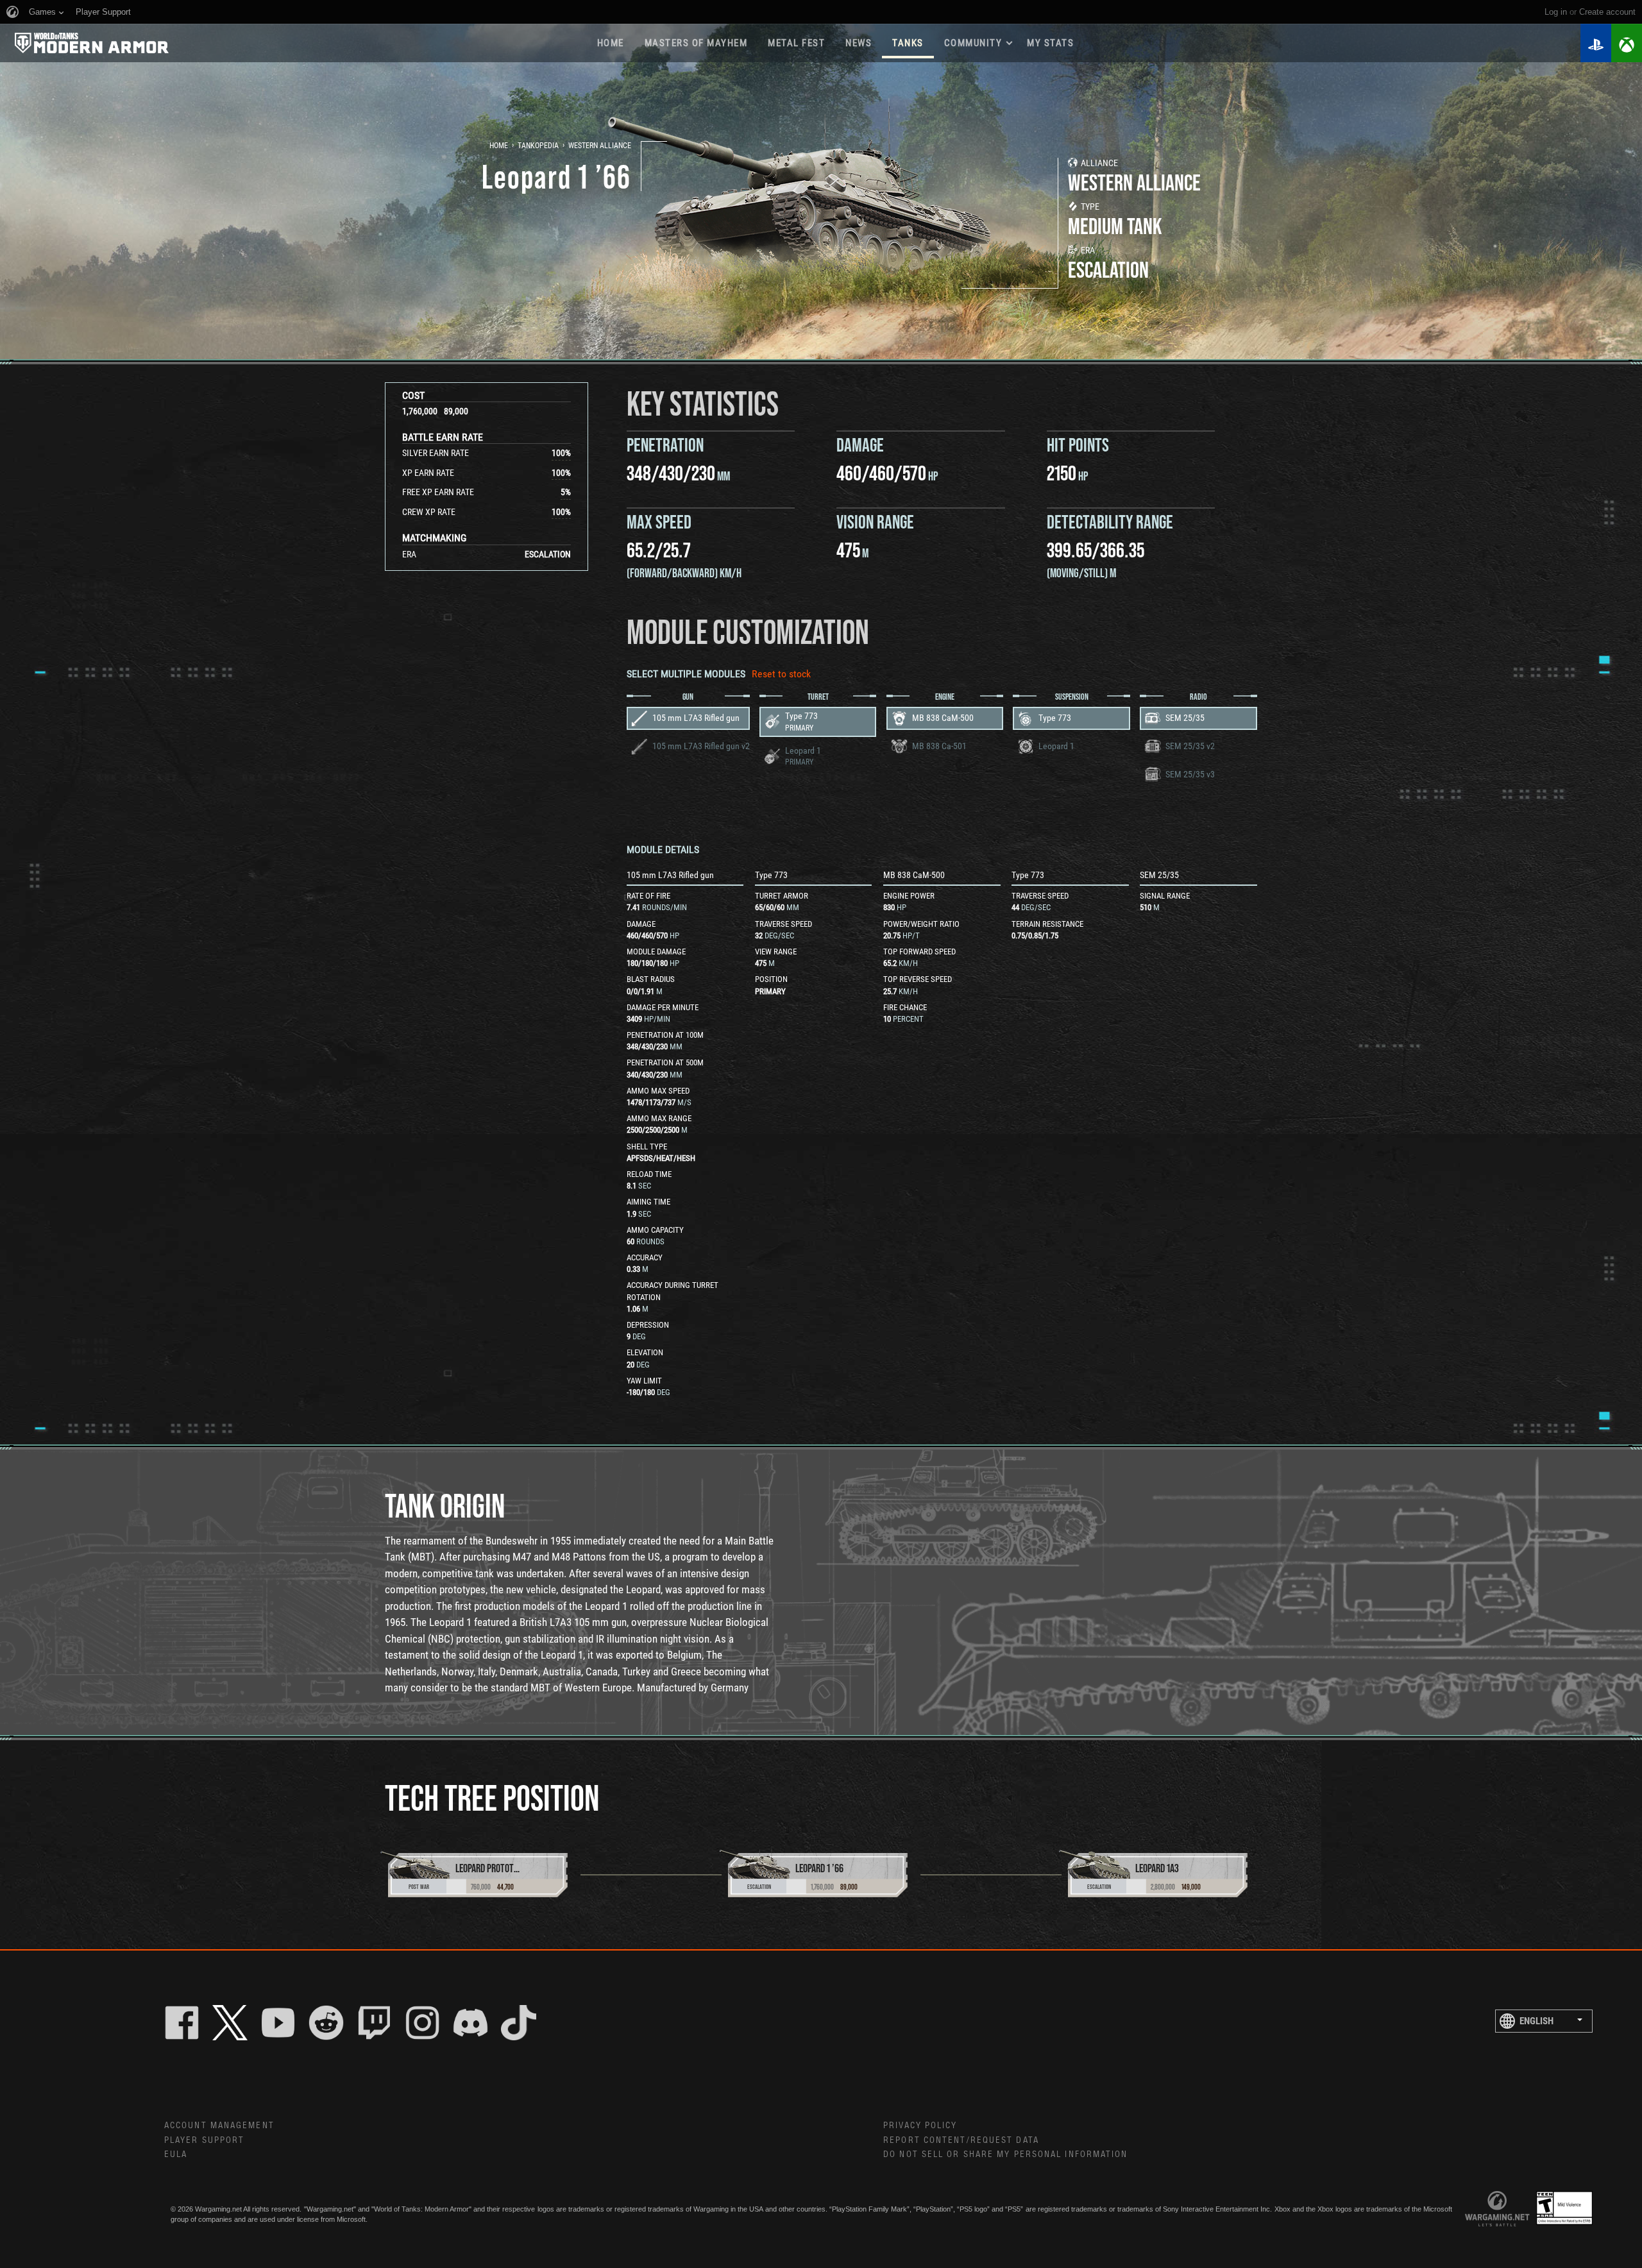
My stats (1050, 43)
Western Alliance (600, 146)
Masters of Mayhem (696, 43)
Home (611, 43)
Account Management (219, 2126)
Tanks (908, 43)
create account (1607, 12)
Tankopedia (538, 146)
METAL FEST (796, 43)
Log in (1556, 12)
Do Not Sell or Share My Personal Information (1005, 2154)
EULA (176, 2154)
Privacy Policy (920, 2126)
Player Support (204, 2140)
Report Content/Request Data (961, 2140)
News (859, 43)
